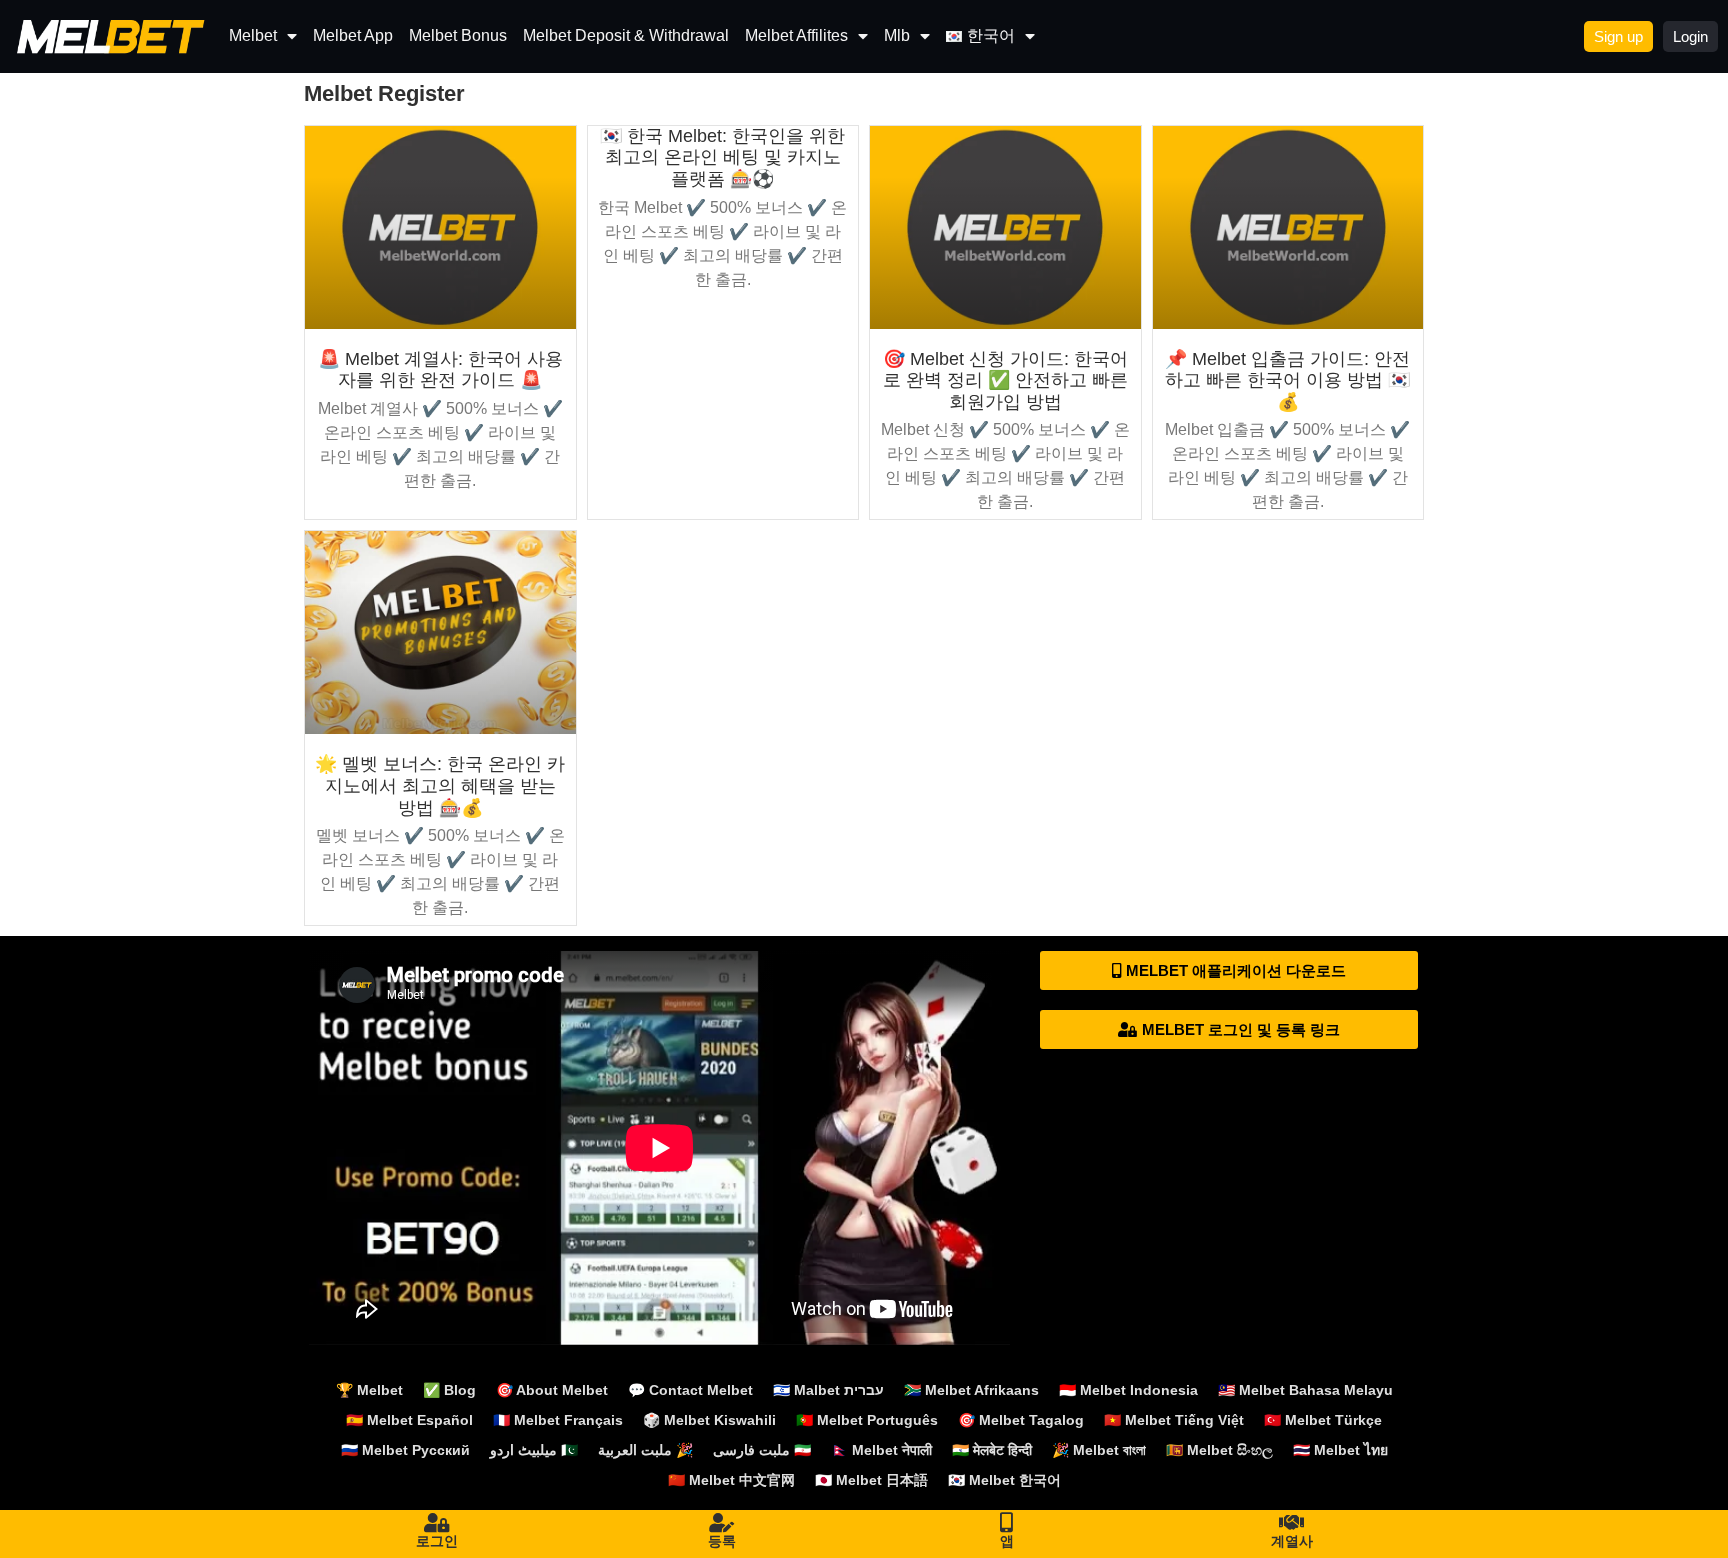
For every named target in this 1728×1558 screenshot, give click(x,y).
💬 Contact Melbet (690, 1390)
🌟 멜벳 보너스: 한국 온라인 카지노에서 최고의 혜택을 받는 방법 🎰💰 (440, 785)
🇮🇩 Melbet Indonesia (1128, 1390)
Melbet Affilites (796, 35)
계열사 (1292, 1541)
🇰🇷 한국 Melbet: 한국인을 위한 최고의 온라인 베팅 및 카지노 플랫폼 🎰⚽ (722, 157)
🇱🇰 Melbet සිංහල (1219, 1450)
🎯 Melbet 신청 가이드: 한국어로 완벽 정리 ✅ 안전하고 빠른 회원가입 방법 (1005, 380)
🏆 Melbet (369, 1390)
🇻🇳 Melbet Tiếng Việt (1174, 1420)
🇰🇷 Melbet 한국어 (1004, 1480)
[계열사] (1292, 1523)
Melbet (253, 35)
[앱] (1007, 1523)
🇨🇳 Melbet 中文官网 (731, 1480)
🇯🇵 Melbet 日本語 (871, 1480)
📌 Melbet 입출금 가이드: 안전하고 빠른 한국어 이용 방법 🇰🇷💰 (1287, 380)
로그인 (437, 1541)
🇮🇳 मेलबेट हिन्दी (992, 1450)
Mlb (897, 35)
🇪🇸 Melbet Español (409, 1420)
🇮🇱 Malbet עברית (828, 1390)
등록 (722, 1541)
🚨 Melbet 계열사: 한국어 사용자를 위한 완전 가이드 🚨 (440, 370)
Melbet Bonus (458, 35)
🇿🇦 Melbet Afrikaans (971, 1390)
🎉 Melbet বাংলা (1099, 1450)
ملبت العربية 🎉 (645, 1450)
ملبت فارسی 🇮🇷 (762, 1450)
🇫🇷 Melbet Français (558, 1420)
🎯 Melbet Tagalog (1021, 1420)
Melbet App (353, 35)
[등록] (722, 1523)
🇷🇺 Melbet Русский (405, 1450)
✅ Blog (449, 1390)
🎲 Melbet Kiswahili (709, 1420)
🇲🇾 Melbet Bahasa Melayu (1305, 1390)
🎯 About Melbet (552, 1390)
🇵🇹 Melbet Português (867, 1420)
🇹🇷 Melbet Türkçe (1323, 1420)
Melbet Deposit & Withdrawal (626, 35)
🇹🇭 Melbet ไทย (1340, 1450)
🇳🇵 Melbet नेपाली (881, 1450)
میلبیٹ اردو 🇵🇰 (534, 1450)
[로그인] (437, 1523)
